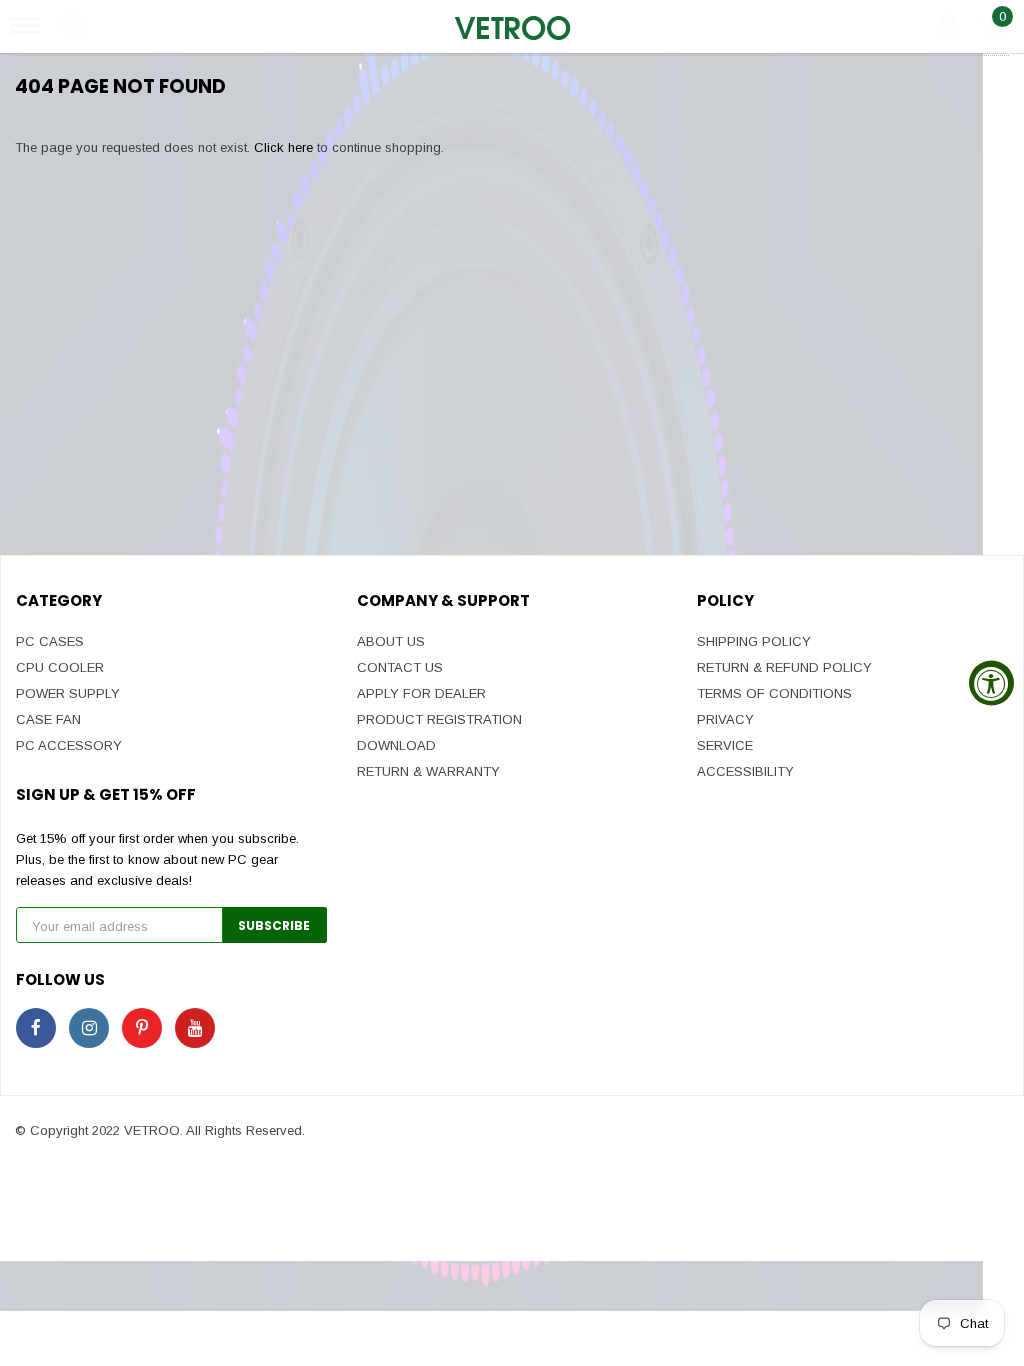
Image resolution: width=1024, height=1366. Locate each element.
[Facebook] (36, 1028)
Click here (285, 147)
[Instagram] (89, 1028)
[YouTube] (195, 1028)
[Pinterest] (142, 1028)
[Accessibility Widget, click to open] (991, 683)
